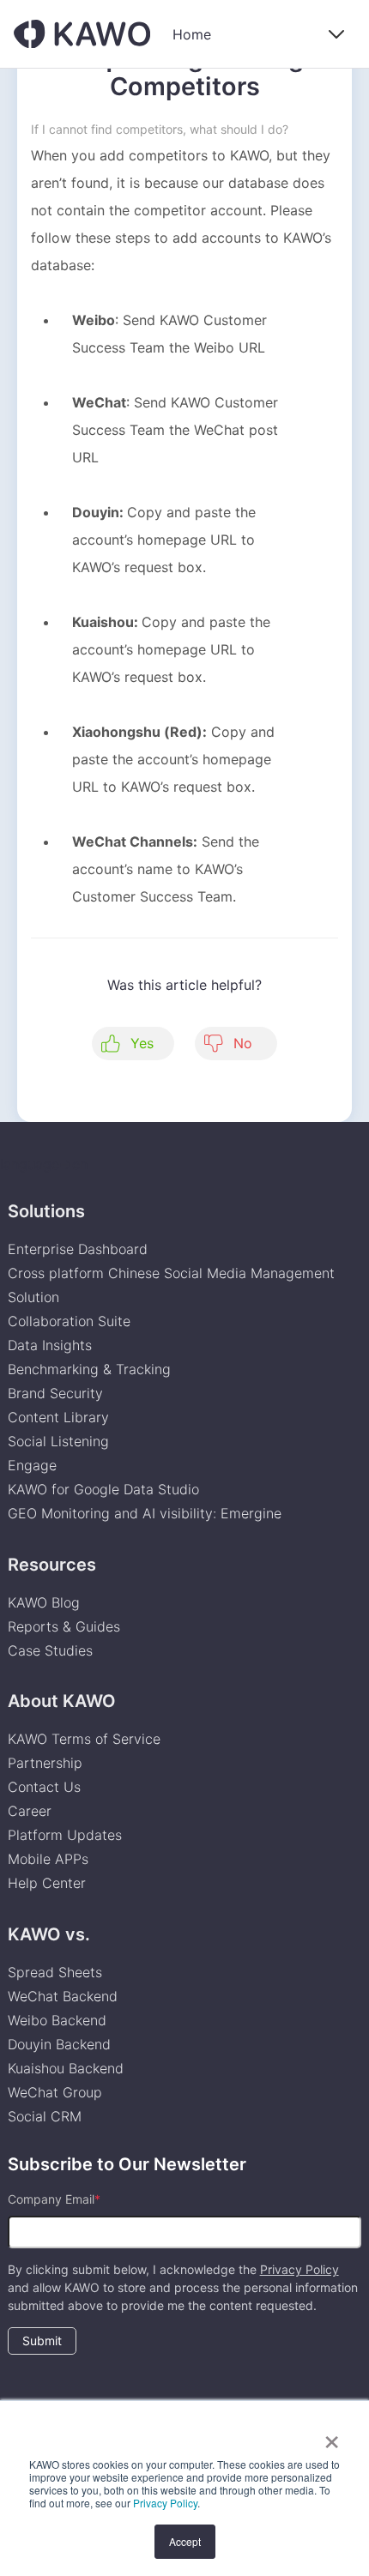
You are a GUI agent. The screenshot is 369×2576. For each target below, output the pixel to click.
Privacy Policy (165, 2503)
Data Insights (50, 1345)
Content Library (58, 1417)
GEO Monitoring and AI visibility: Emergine (145, 1513)
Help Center (47, 1883)
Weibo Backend (57, 2020)
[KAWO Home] (82, 34)
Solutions (46, 1211)
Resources (52, 1565)
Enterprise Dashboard (78, 1249)
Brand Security (55, 1393)
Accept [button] (185, 2541)
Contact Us (44, 1787)
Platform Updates (65, 1835)
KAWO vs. (49, 1934)
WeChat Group (55, 2092)
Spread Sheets (55, 1972)
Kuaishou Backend (66, 2068)
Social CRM (45, 2116)
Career (30, 1811)
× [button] (332, 2436)
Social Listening (58, 1441)
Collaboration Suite (69, 1321)
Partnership (45, 1763)
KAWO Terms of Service (86, 1739)
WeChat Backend (63, 1996)
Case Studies (50, 1650)
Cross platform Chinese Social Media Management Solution (171, 1285)
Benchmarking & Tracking (89, 1369)
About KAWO (62, 1701)
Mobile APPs (48, 1859)
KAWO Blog (44, 1602)
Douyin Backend (59, 2044)
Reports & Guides (64, 1626)
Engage (32, 1465)
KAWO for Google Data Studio (103, 1489)
